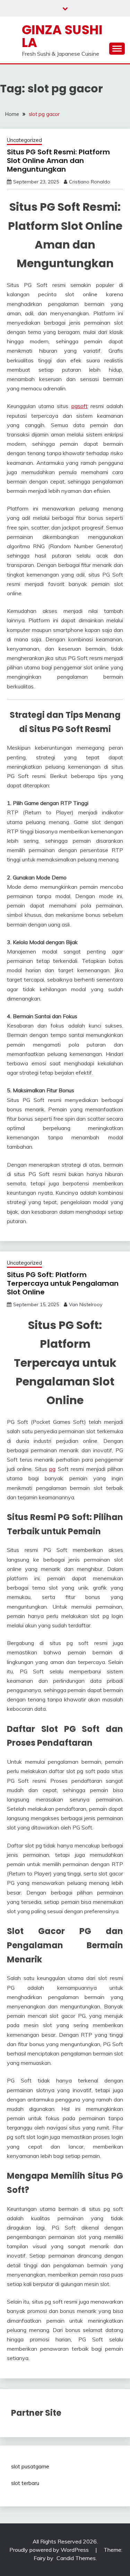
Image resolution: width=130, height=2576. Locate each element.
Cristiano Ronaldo (90, 182)
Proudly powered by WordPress (50, 2550)
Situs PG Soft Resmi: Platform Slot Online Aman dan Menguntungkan (58, 161)
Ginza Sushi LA (62, 36)
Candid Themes (76, 2558)
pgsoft (80, 406)
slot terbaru (25, 2483)
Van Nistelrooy (86, 1304)
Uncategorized (24, 140)
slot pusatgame (30, 2466)
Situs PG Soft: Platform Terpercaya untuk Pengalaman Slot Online (63, 1283)
